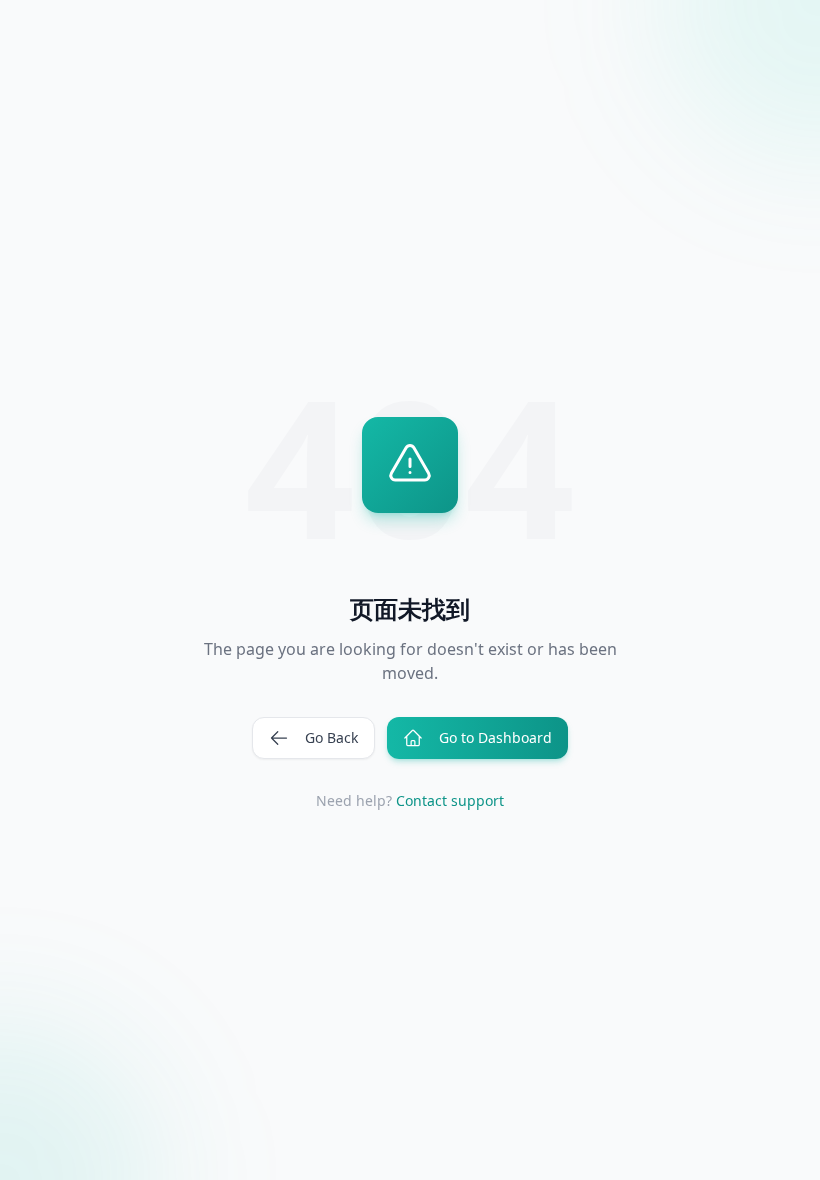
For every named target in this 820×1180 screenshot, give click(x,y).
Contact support (450, 800)
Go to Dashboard (495, 737)
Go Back (331, 737)
